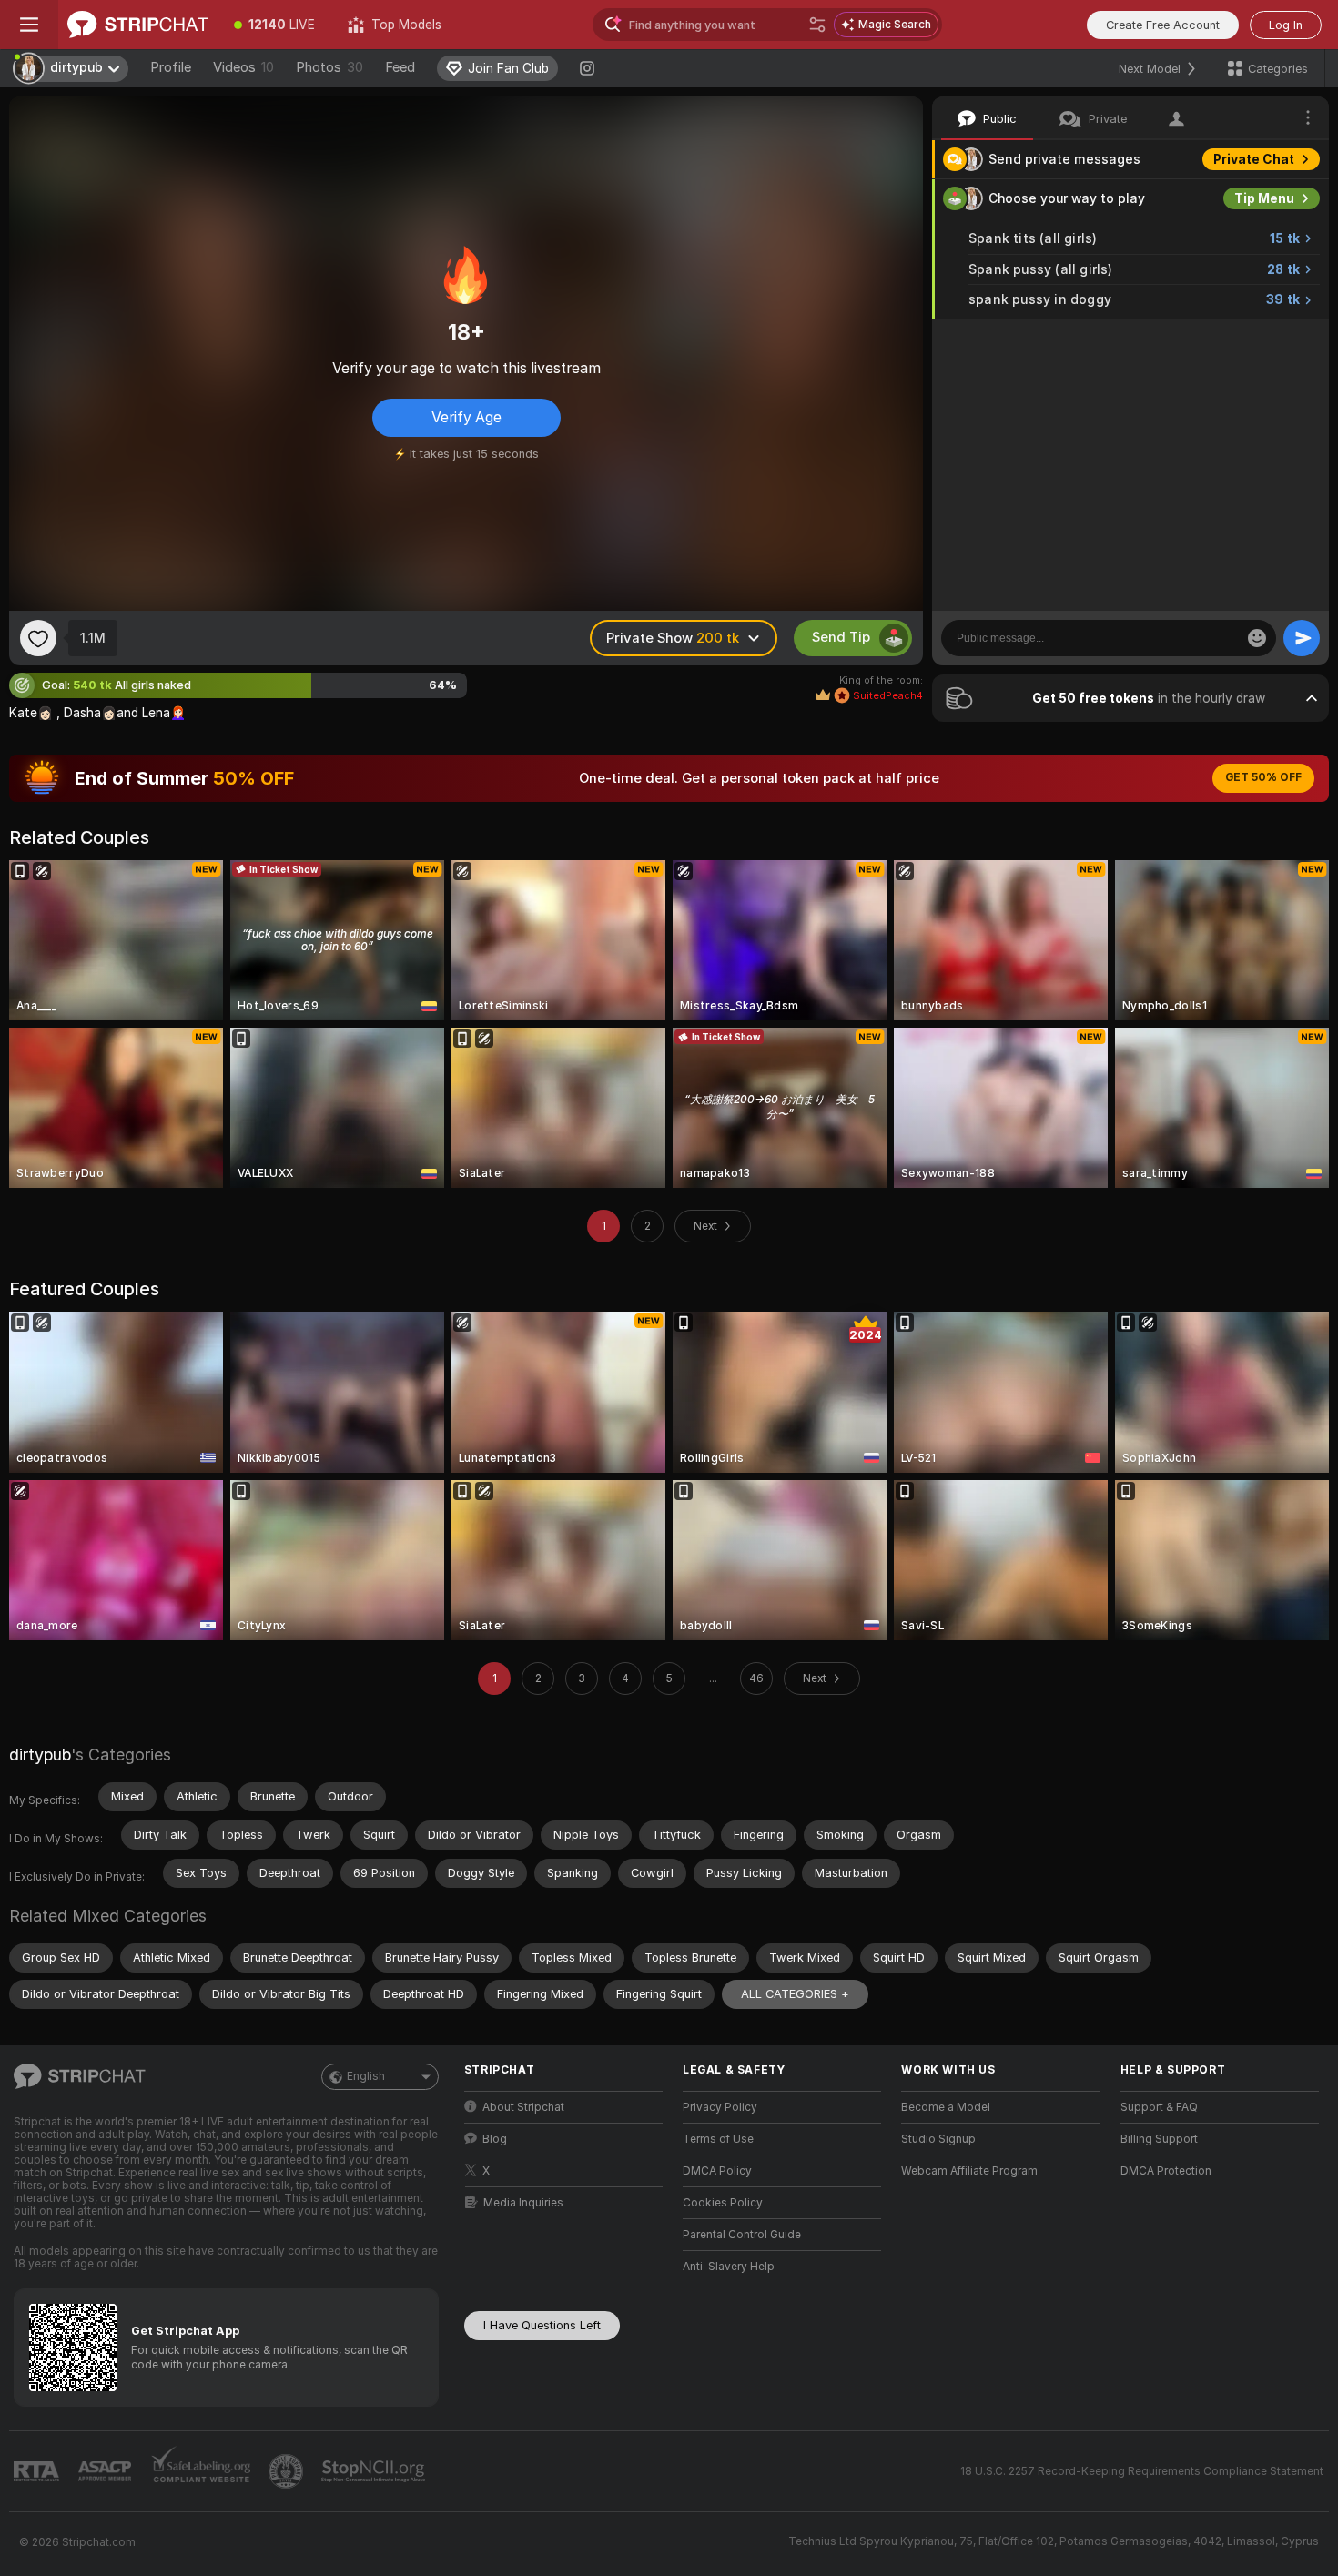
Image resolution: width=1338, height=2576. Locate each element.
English (366, 2076)
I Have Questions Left (542, 2325)
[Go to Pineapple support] (288, 2471)
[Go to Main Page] (138, 25)
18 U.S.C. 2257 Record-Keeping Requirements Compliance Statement (1142, 2471)
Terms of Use (718, 2139)
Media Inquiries (523, 2203)
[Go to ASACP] (106, 2471)
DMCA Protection (1166, 2171)
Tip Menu (1264, 198)
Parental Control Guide (742, 2235)
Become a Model (946, 2107)
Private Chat (1254, 159)
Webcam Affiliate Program (969, 2171)
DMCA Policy (717, 2171)
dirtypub (40, 1755)
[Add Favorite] (38, 638)
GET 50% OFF (1263, 777)
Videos (243, 67)
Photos (329, 67)
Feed (400, 67)
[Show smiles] (1257, 638)
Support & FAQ (1159, 2107)
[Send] (1302, 638)
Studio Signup (938, 2139)
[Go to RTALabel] (38, 2472)
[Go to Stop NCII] (375, 2471)
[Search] (817, 25)
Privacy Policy (720, 2107)
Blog (495, 2139)
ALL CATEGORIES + (795, 1994)
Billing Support (1159, 2139)
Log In (1286, 25)
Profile (171, 67)
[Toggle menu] (29, 25)
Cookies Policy (723, 2203)
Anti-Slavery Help (729, 2267)
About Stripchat (523, 2107)
